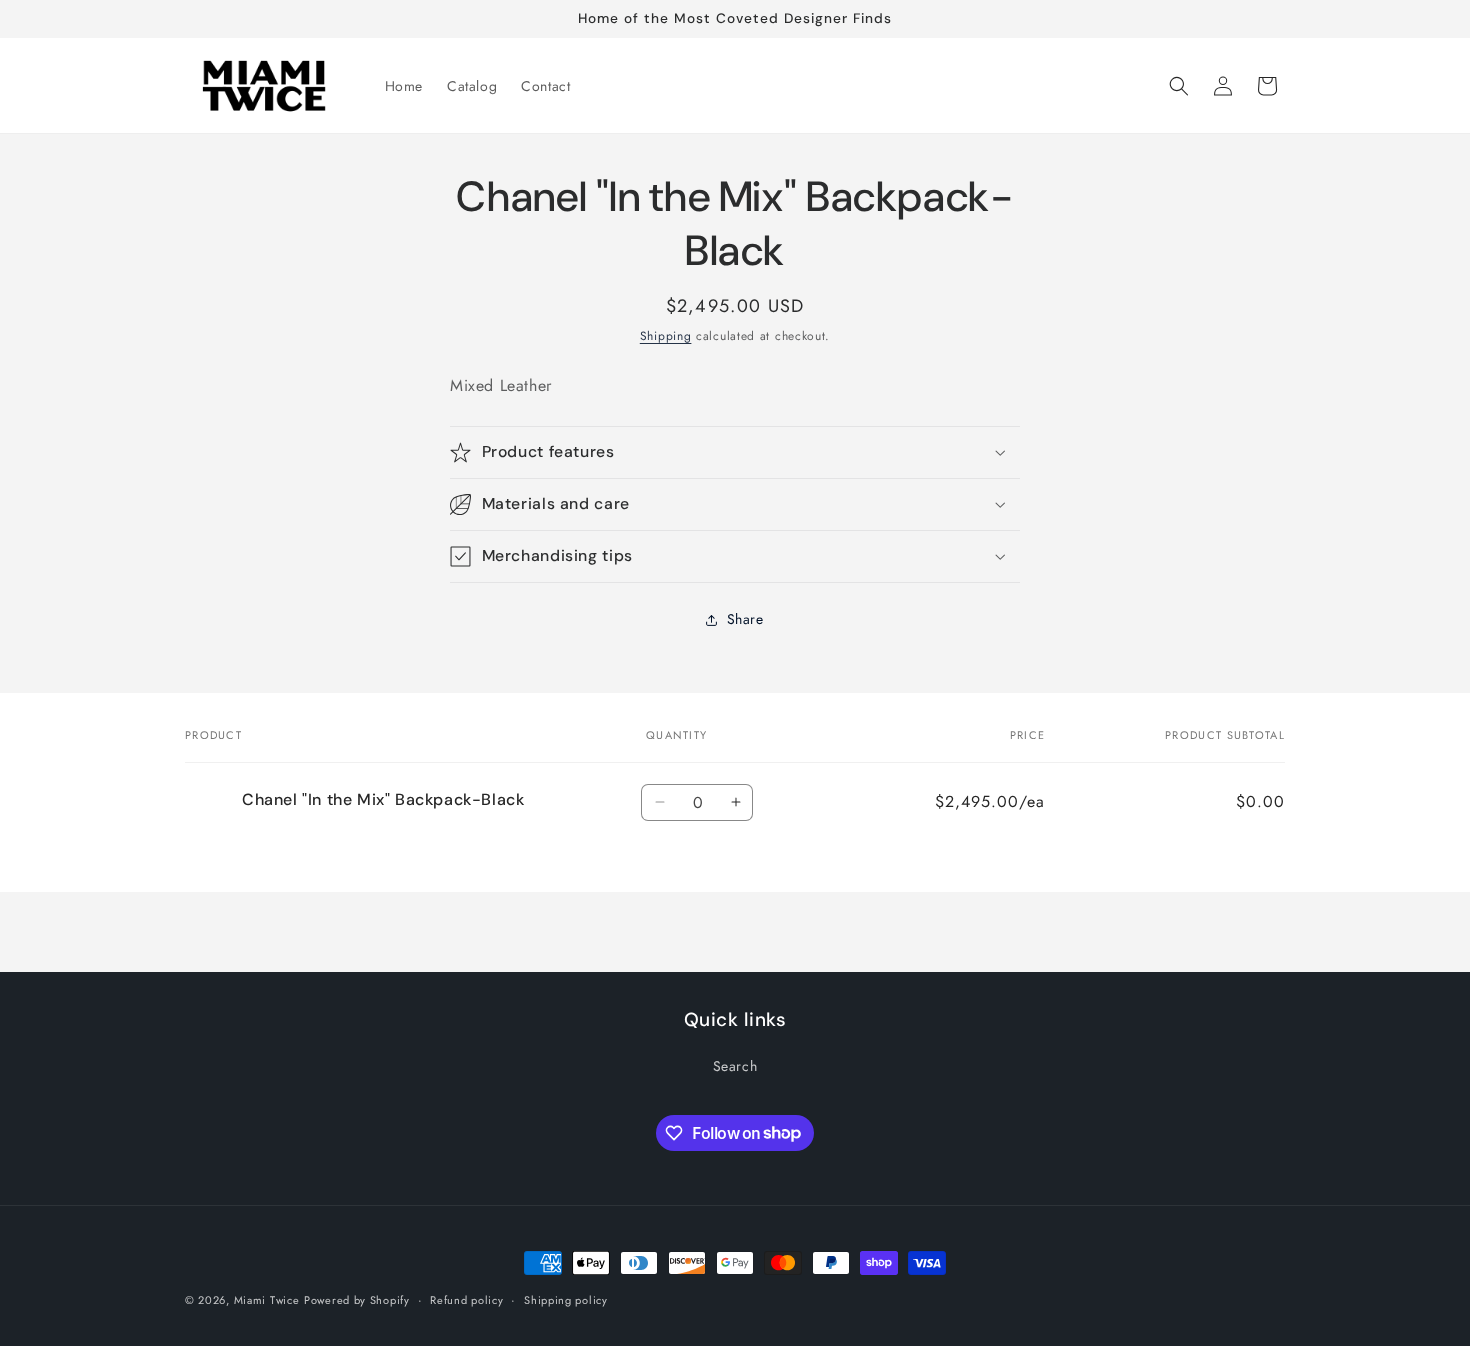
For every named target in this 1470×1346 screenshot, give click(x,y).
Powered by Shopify (357, 1300)
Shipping (666, 336)
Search (735, 1066)
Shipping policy (566, 1299)
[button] (1179, 86)
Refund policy (466, 1299)
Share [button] (745, 619)
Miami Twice (267, 1300)
